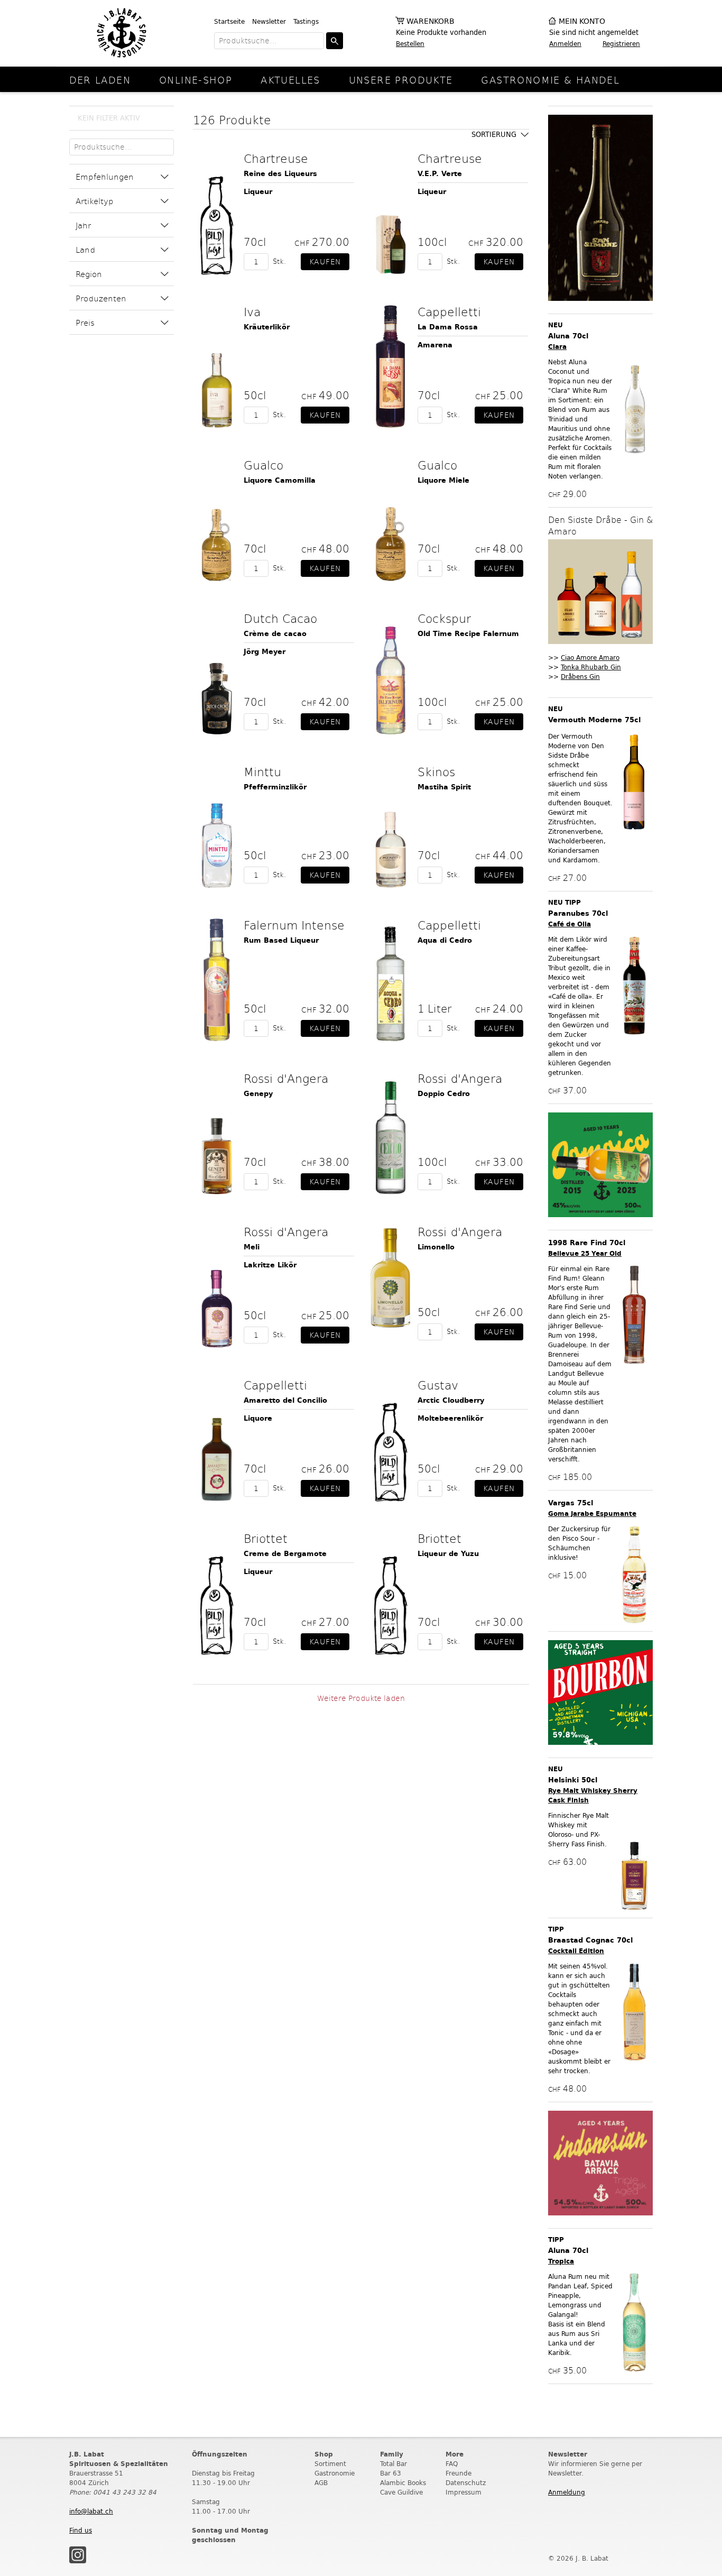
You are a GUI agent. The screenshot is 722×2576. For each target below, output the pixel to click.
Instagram (78, 2555)
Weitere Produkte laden (361, 1698)
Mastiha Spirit (444, 787)
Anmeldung (567, 2492)
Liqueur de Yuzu (448, 1554)
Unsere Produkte (401, 80)
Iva (252, 311)
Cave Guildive (401, 2492)
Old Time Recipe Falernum (468, 634)
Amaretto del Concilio (285, 1400)
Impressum (464, 2492)
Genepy (258, 1094)
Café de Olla (570, 924)
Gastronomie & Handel (550, 80)
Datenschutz (466, 2483)
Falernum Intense (294, 925)
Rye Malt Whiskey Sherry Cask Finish (593, 1795)
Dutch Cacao (280, 618)
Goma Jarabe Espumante (592, 1514)
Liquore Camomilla (280, 480)
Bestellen (410, 44)
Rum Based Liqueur (281, 940)
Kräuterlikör (267, 327)
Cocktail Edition (576, 1951)
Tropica (561, 2261)
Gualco (263, 465)
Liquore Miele (443, 480)
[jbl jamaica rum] (600, 1166)
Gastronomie (335, 2473)
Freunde (459, 2473)
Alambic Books (403, 2483)
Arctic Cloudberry (451, 1400)
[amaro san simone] (600, 209)
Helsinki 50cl (573, 1780)
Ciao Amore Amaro (590, 657)
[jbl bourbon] (600, 1693)
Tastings (306, 21)
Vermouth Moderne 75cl (594, 720)
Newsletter (269, 21)
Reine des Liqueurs (280, 174)
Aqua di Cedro (445, 940)
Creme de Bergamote (285, 1554)
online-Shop (196, 80)
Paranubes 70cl (578, 913)
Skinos (436, 771)
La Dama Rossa (448, 327)
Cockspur (444, 618)
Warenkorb (431, 21)
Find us (81, 2530)
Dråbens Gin (580, 677)
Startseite (229, 21)
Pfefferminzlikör (275, 787)
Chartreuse (276, 158)
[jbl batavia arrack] (600, 2164)
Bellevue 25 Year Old (585, 1253)
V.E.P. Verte (440, 174)
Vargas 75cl (571, 1503)
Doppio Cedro (444, 1094)
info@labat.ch (91, 2511)
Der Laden (100, 80)
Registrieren (621, 44)
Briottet (266, 1538)
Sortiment (330, 2464)
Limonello (436, 1247)
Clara (557, 347)
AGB (321, 2483)
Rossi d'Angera (286, 1078)
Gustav (438, 1385)
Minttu (262, 771)
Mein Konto (582, 21)
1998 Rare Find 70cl (587, 1243)
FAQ (452, 2464)
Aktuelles (290, 80)
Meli (252, 1247)
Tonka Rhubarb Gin (591, 667)
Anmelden (565, 44)
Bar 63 (391, 2473)
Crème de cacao (275, 634)
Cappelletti (449, 311)
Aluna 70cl (568, 336)
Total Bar (394, 2464)
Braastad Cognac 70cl (590, 1940)
